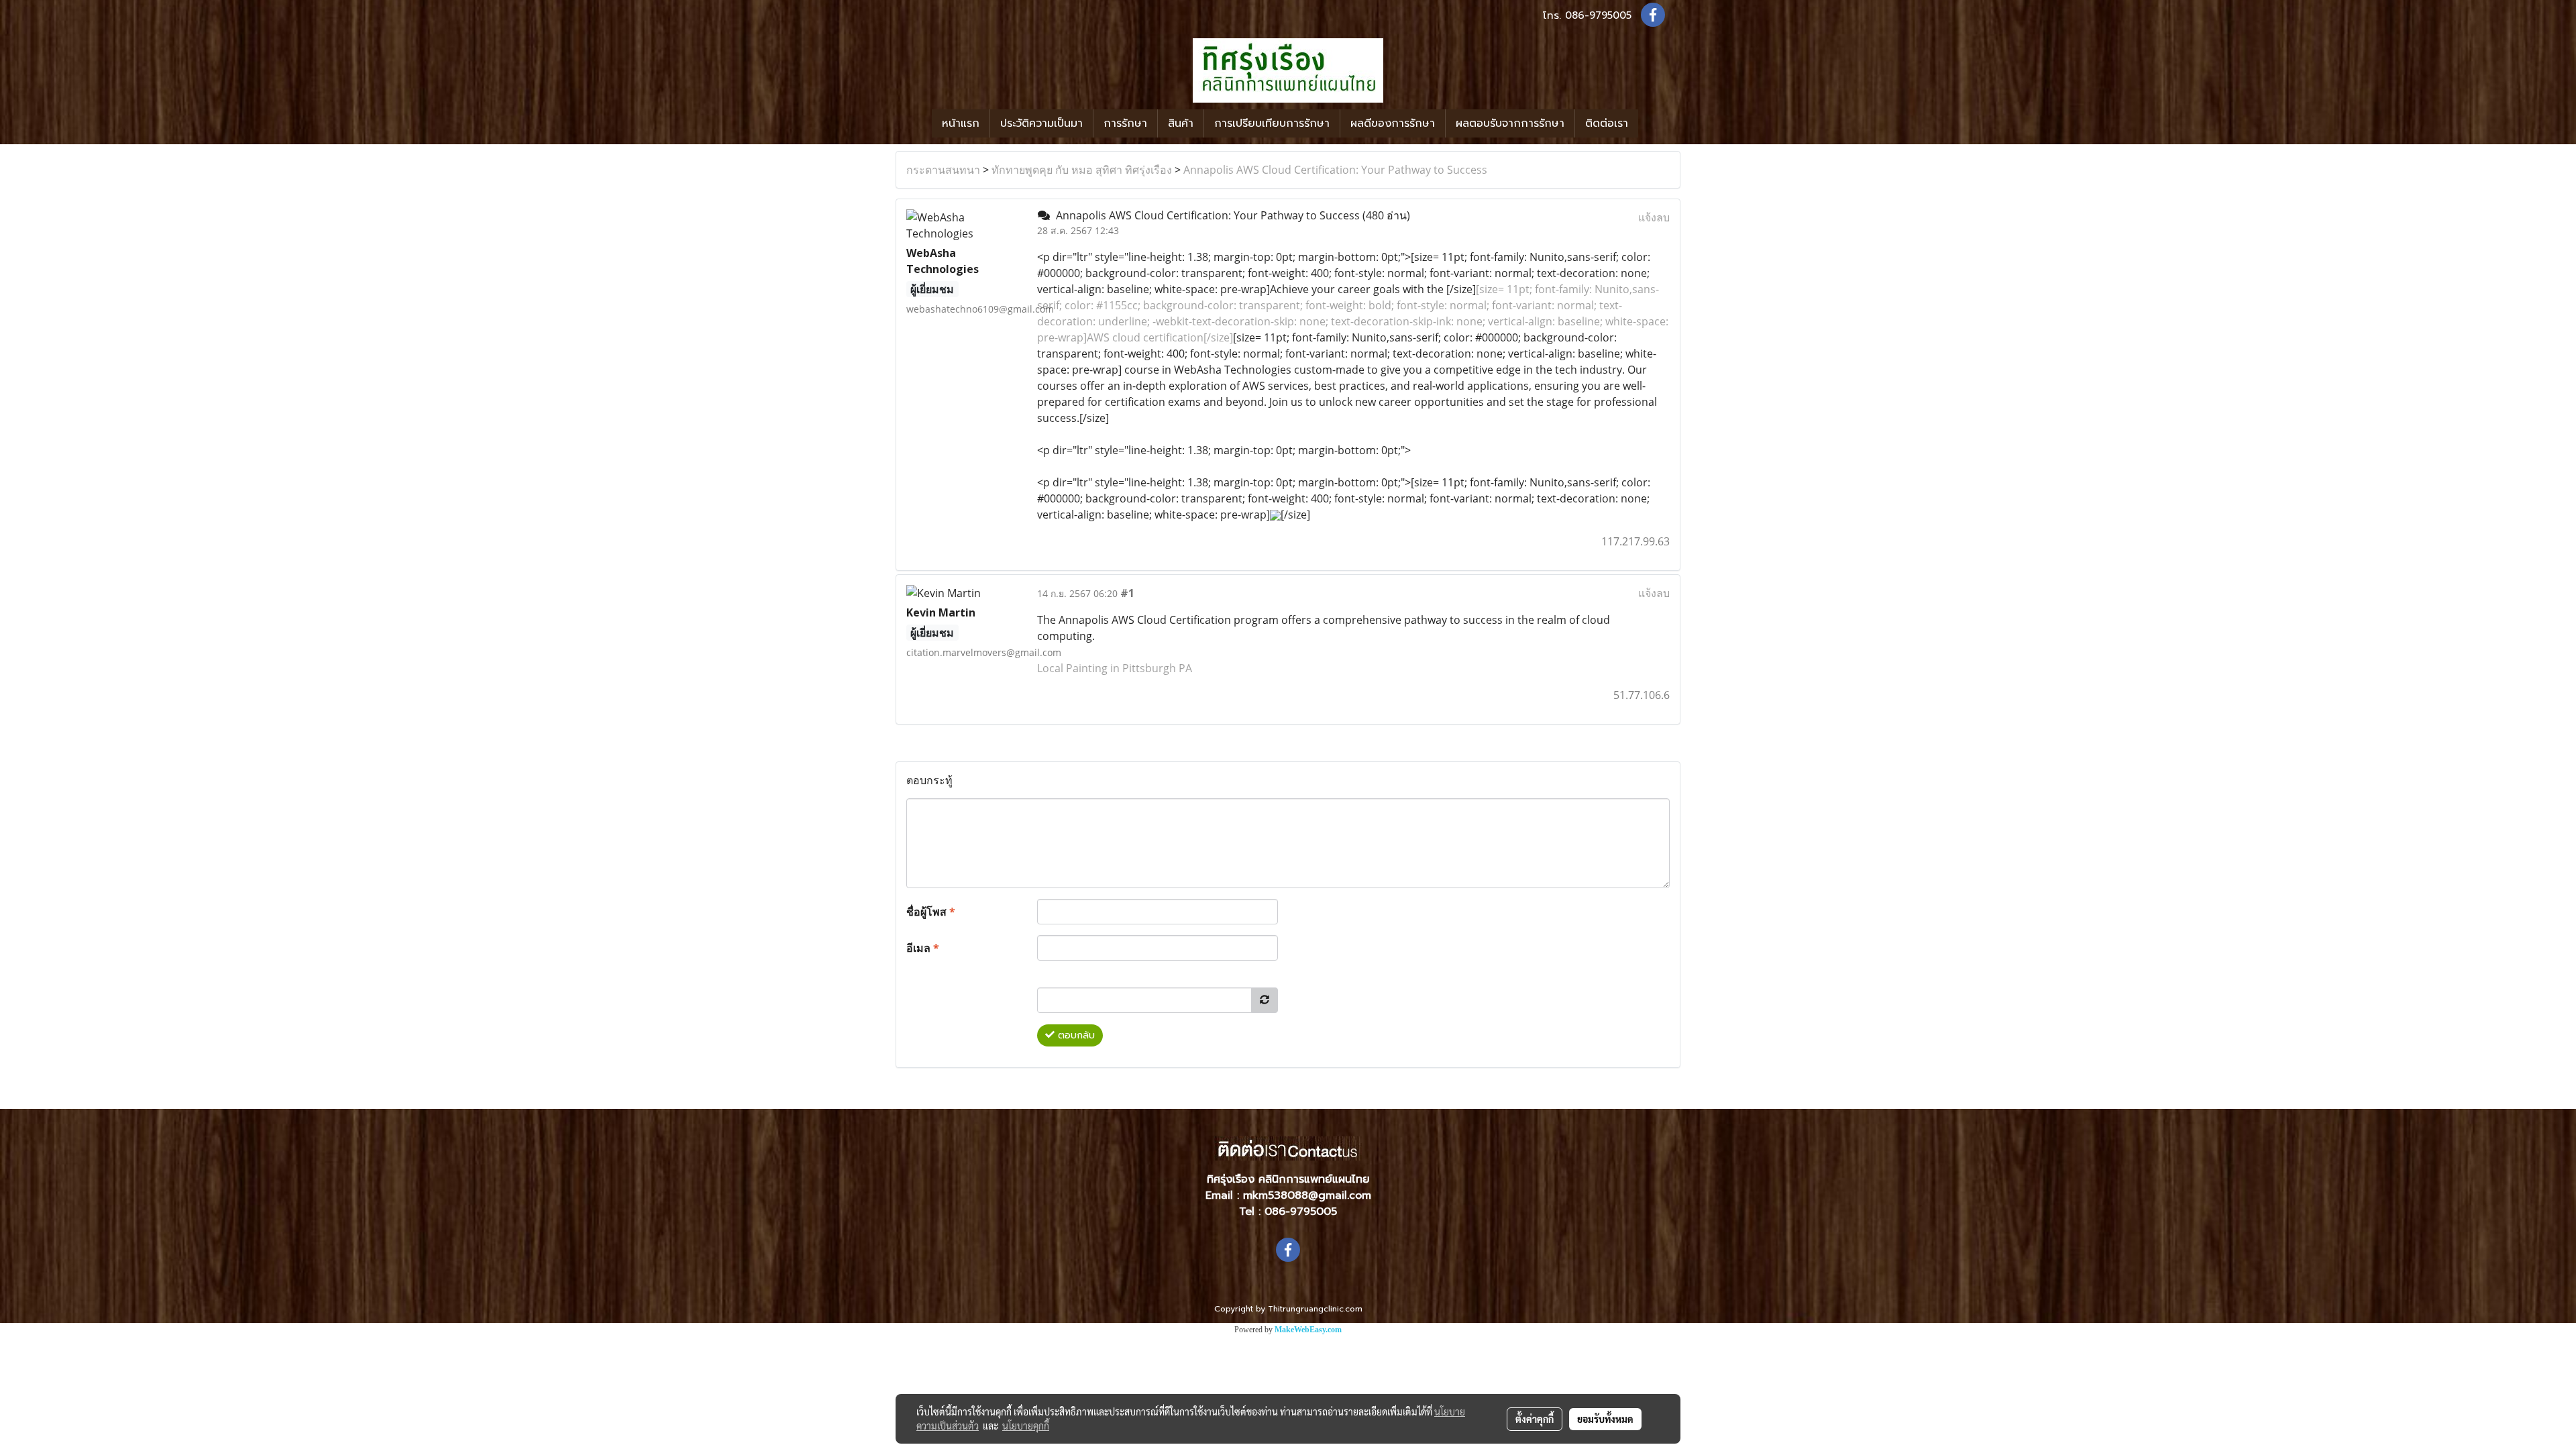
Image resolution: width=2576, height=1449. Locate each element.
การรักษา (1125, 123)
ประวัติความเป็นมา (1041, 123)
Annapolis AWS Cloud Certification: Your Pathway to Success (1335, 170)
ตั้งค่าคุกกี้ (1535, 1419)
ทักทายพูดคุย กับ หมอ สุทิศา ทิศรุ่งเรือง (1082, 170)
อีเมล (923, 948)
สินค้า (1181, 123)
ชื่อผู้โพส (931, 912)
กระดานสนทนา (943, 170)
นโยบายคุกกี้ (1026, 1426)
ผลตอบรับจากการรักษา (1510, 123)
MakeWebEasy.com (1308, 1330)
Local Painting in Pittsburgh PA (1115, 668)
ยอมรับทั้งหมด (1605, 1419)
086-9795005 (1598, 15)
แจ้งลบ (1654, 217)
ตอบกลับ (1075, 1035)
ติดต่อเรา (1607, 123)
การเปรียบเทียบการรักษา (1272, 123)
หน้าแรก (961, 123)
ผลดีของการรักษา (1393, 123)
